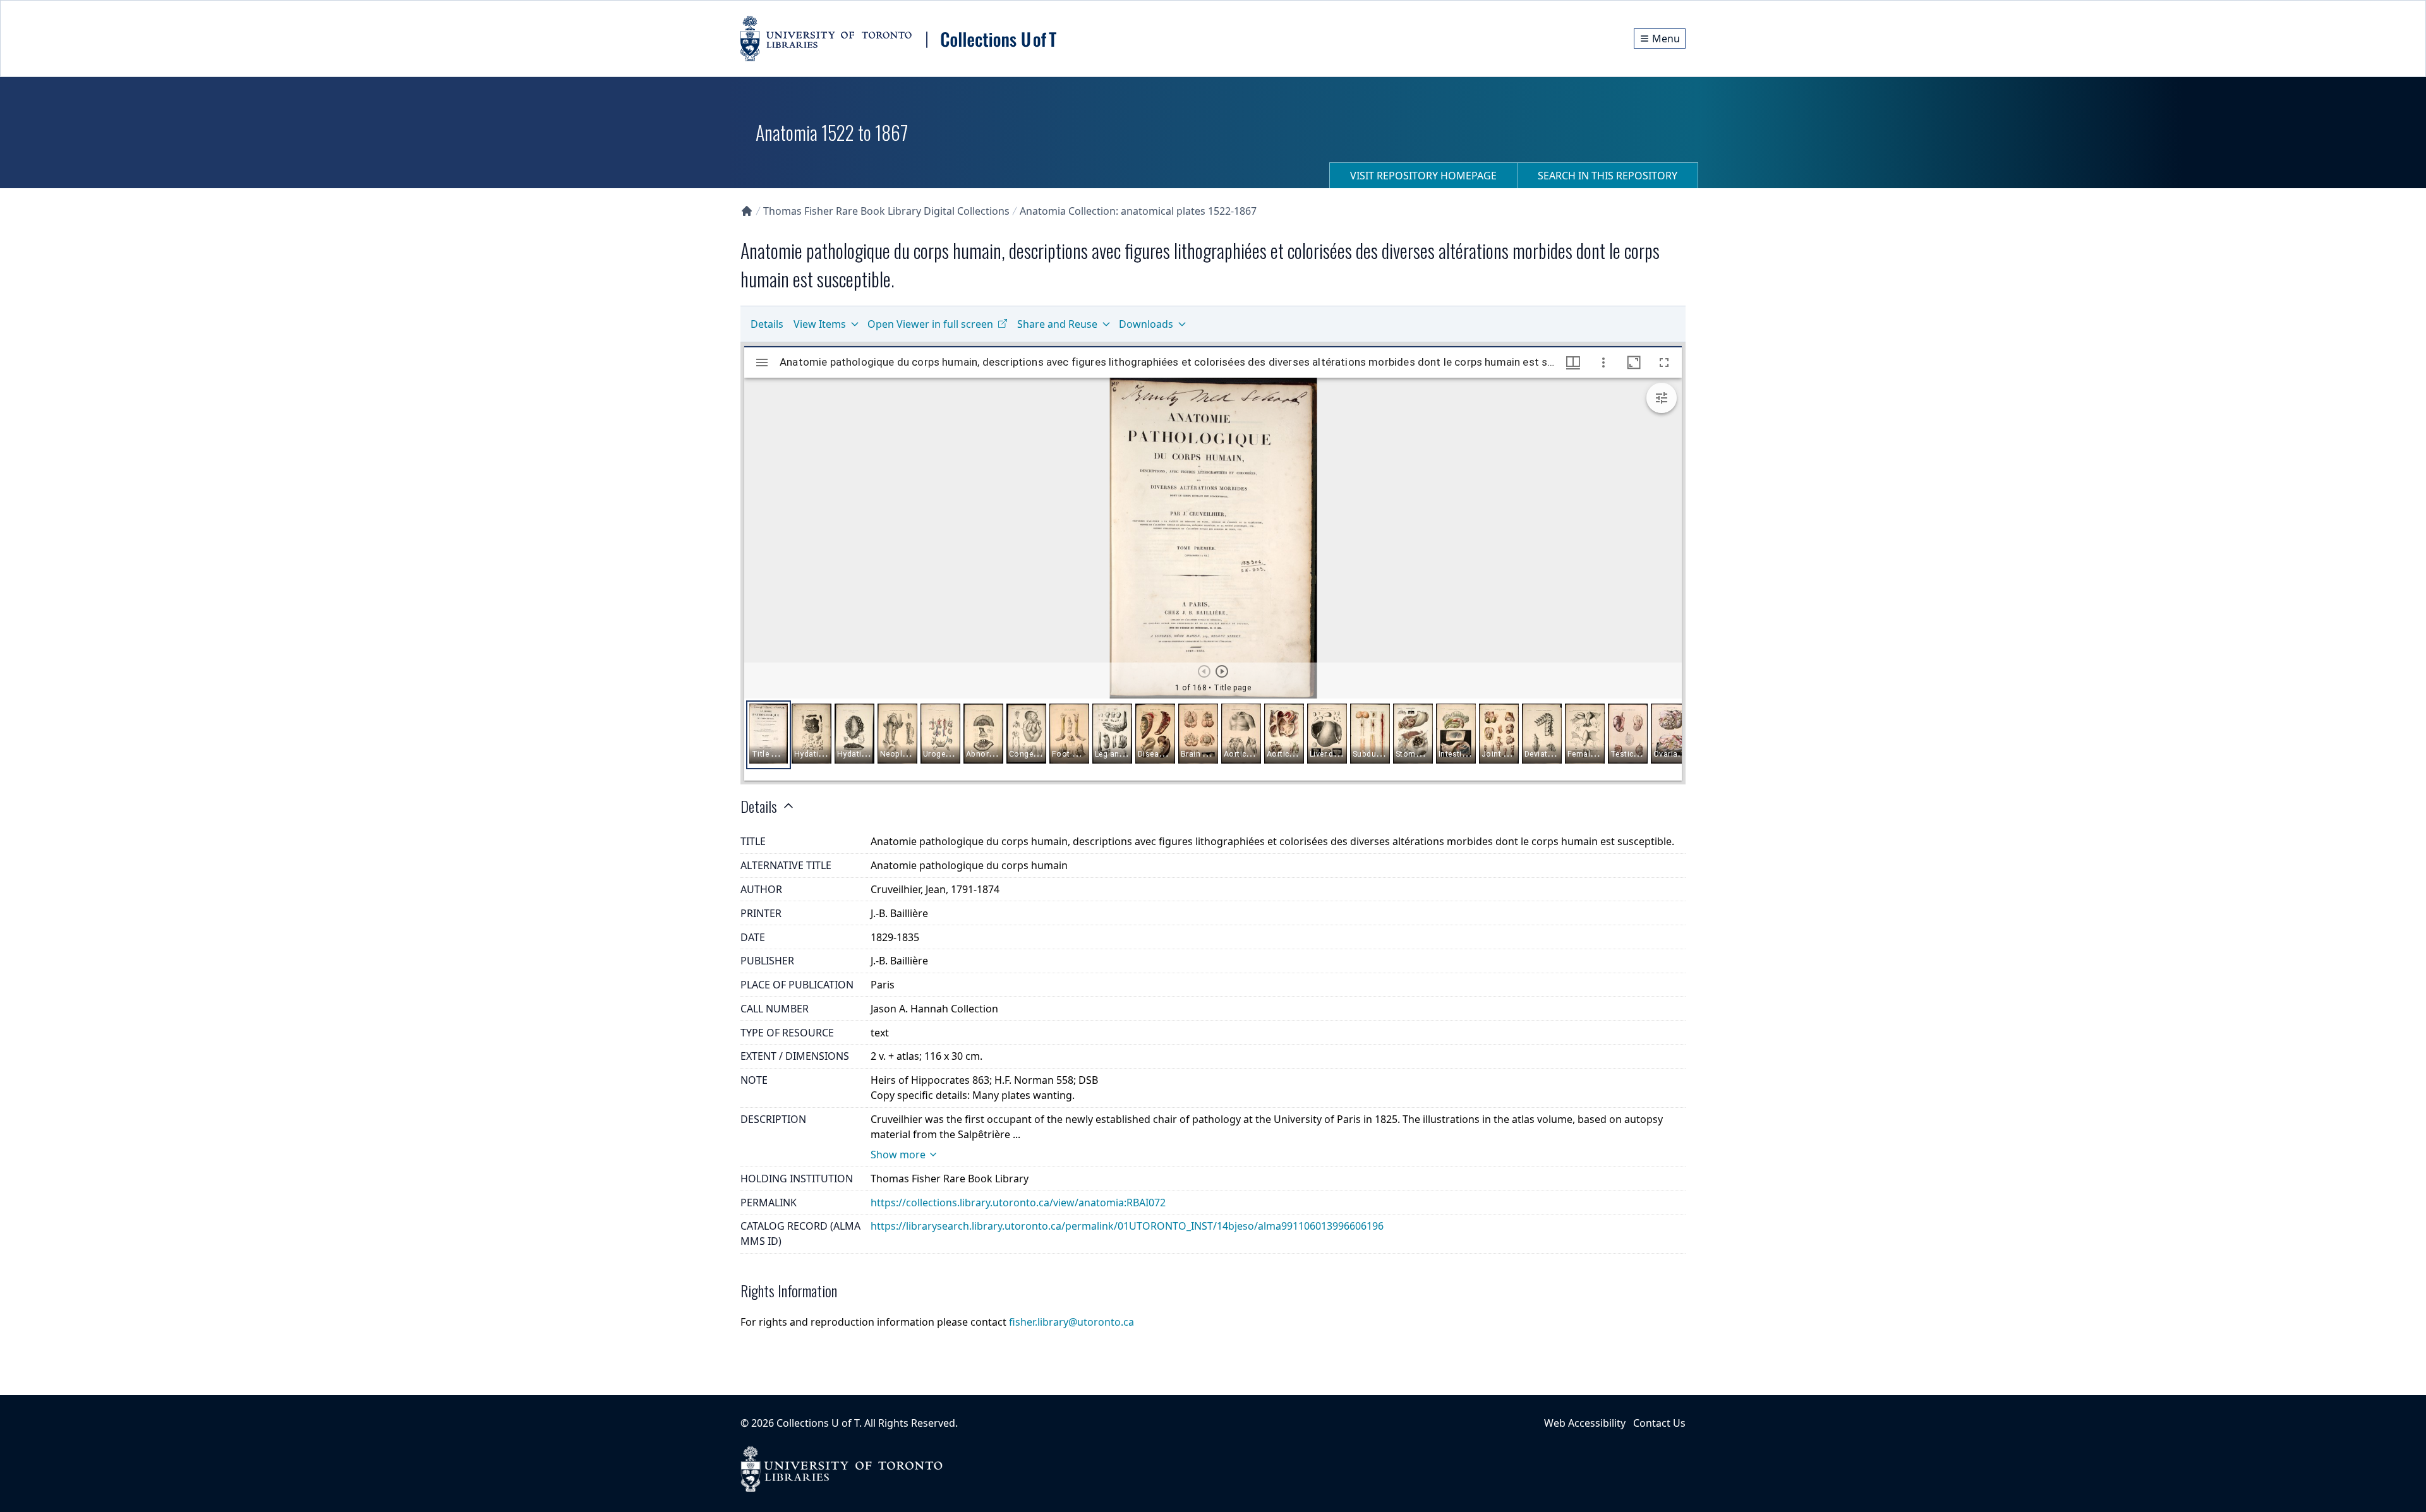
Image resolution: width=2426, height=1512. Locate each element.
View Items (820, 324)
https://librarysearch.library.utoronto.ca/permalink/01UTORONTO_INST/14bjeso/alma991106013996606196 (1127, 1226)
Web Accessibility (1585, 1423)
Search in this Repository (1608, 176)
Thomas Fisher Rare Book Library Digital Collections (886, 211)
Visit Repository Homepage (1423, 176)
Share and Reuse (1057, 324)
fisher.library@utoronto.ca (1071, 1322)
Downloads (1146, 324)
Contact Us (1659, 1423)
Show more (898, 1155)
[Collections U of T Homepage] (747, 211)
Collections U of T (818, 1423)
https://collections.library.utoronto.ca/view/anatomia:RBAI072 (1018, 1203)
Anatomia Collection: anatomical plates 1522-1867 (1138, 211)
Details (767, 324)
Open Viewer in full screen (930, 324)
